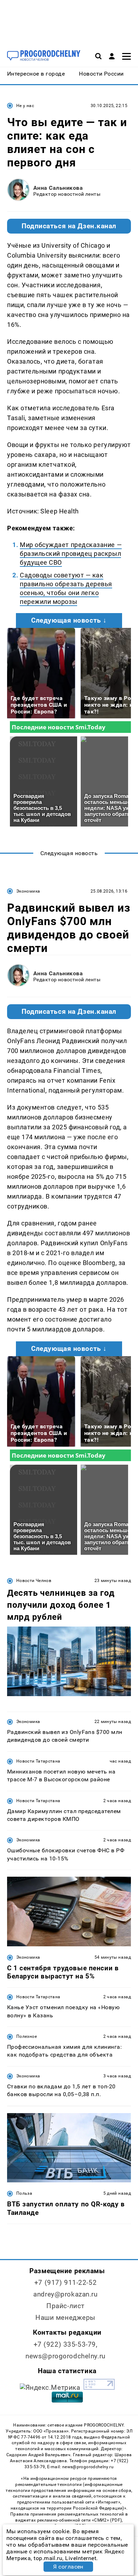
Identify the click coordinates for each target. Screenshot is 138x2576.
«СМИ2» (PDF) (107, 2520)
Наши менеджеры (65, 2318)
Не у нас (25, 106)
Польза (24, 2193)
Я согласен (68, 2567)
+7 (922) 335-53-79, (66, 2344)
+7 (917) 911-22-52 (65, 2283)
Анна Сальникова (58, 188)
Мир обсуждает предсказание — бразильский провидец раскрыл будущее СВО (71, 554)
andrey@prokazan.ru (65, 2294)
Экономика (28, 891)
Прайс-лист (65, 2306)
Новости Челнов (34, 1581)
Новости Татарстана (38, 1761)
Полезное (27, 2036)
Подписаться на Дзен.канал (69, 226)
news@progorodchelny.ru (65, 2356)
